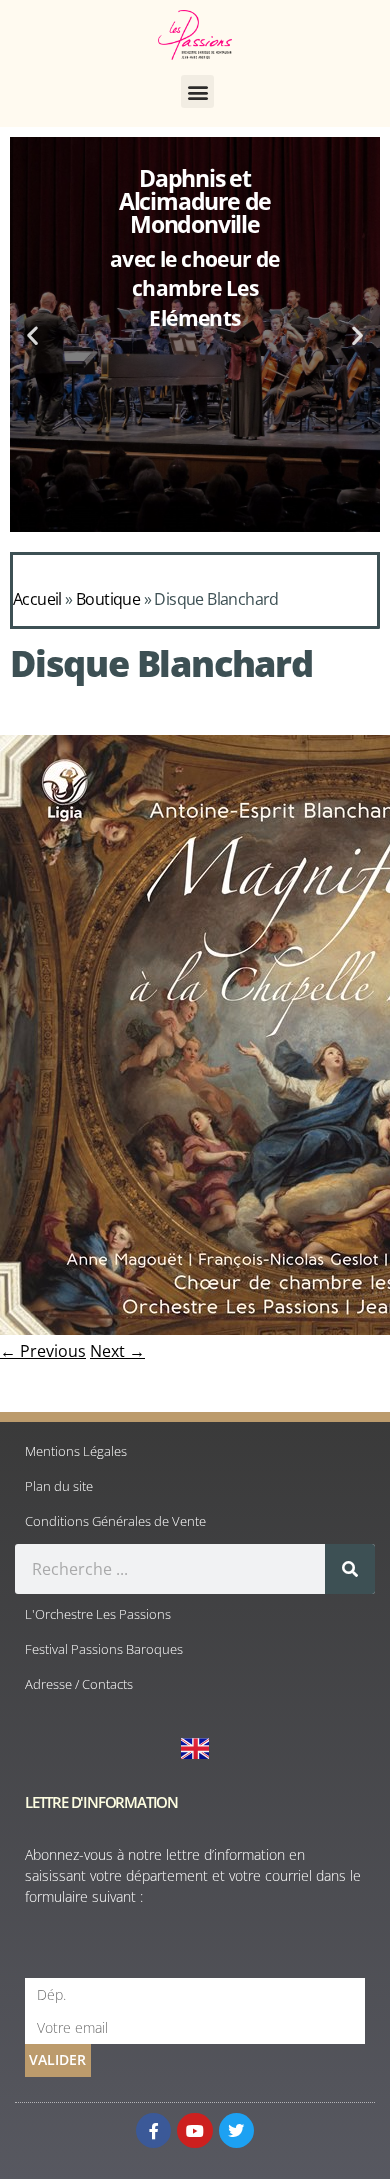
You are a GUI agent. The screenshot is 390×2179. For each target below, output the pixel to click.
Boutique (108, 599)
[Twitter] (236, 2130)
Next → (117, 1351)
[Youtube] (194, 2130)
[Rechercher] (350, 1569)
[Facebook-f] (153, 2130)
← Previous (43, 1351)
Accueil (37, 599)
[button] (197, 91)
